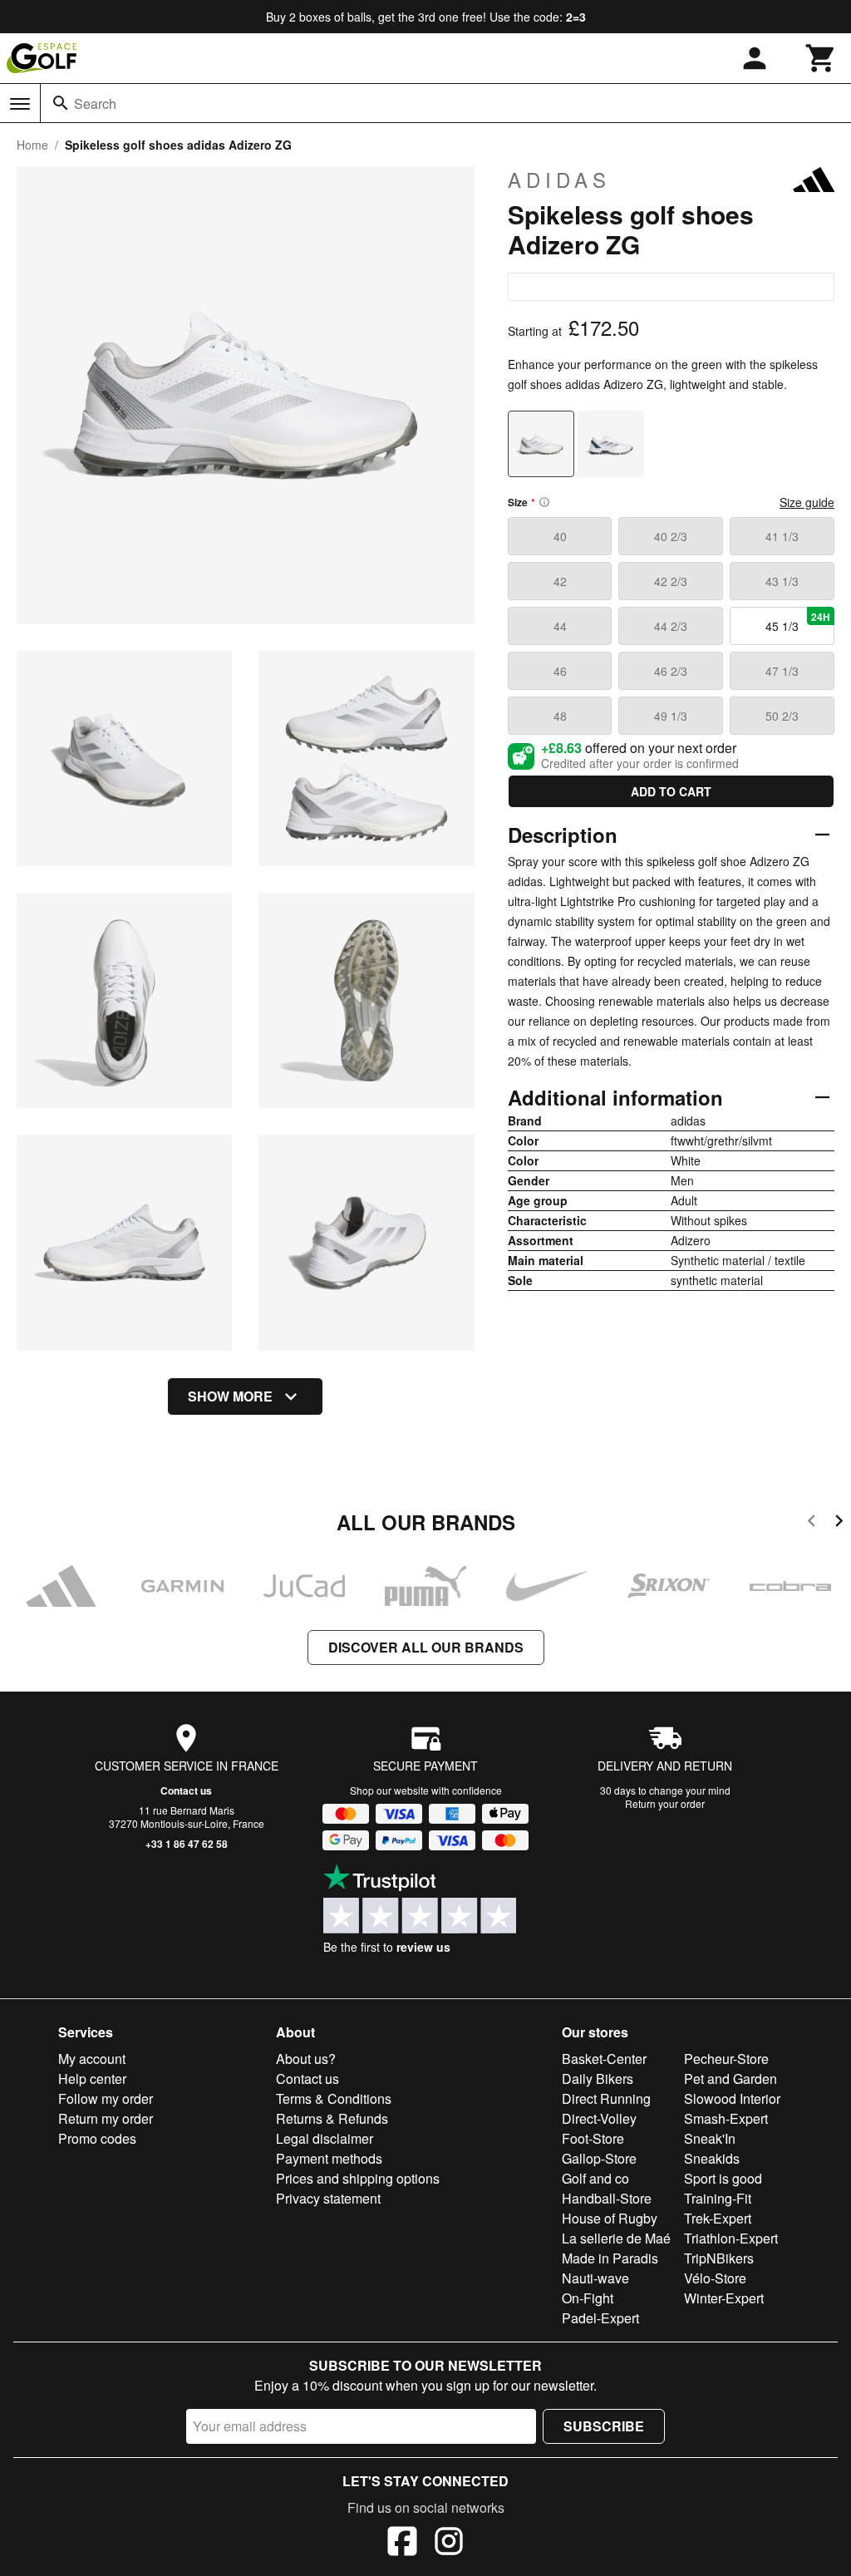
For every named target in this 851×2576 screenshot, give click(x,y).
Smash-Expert (726, 2118)
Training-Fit (718, 2198)
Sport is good (723, 2178)
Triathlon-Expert (731, 2238)
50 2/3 (782, 716)
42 (560, 581)
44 (560, 626)
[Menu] (20, 104)
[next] (839, 1523)
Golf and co (595, 2178)
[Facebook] (402, 2544)
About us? (306, 2059)
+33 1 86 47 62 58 (187, 1844)
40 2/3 (671, 536)
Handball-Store (607, 2198)
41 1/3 (782, 536)
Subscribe (604, 2426)
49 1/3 (671, 716)
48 (560, 716)
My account (92, 2059)
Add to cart (671, 791)
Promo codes (97, 2138)
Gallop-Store (599, 2158)
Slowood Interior (732, 2098)
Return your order (665, 1803)
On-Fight (588, 2298)
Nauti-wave (595, 2278)
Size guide (807, 502)
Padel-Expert (600, 2318)
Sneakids (712, 2158)
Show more (230, 1396)
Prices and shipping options (358, 2178)
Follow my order (106, 2098)
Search (95, 103)
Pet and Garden (730, 2079)
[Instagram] (449, 2544)
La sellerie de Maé (616, 2238)
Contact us (186, 1790)
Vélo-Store (715, 2278)
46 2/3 (671, 671)
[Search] (61, 103)
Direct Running (606, 2098)
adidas (559, 180)
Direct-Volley (599, 2118)
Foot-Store (593, 2138)
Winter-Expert (724, 2298)
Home (32, 145)
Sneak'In (710, 2138)
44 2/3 (671, 626)
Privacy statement (328, 2198)
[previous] (812, 1523)
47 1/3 (782, 671)
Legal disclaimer (325, 2138)
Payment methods (329, 2158)
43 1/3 (782, 581)
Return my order (106, 2118)
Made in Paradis (610, 2258)
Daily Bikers (598, 2079)
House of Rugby (610, 2218)
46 (560, 671)
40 (560, 536)
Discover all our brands (426, 1647)
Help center (92, 2079)
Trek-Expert (718, 2218)
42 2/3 (671, 581)
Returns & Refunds (332, 2118)
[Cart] (821, 58)
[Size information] (544, 502)
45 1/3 (798, 622)
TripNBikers (719, 2258)
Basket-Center (604, 2059)
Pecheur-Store (726, 2059)
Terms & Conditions (334, 2098)
